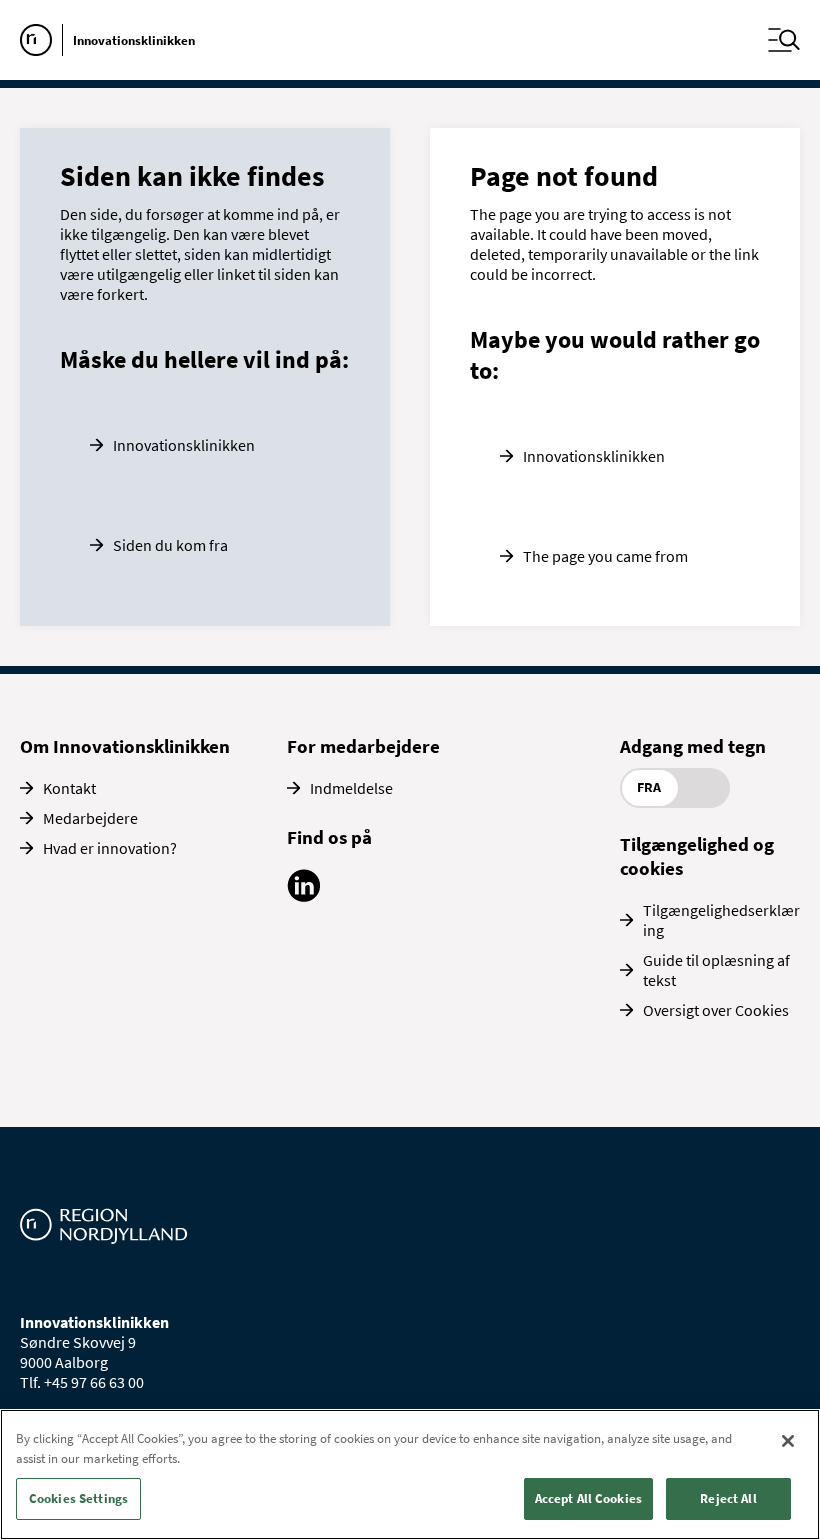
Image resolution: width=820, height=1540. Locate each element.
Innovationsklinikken (184, 445)
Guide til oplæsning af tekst (716, 970)
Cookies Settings (78, 1498)
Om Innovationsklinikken (125, 746)
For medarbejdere (363, 746)
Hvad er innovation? (110, 848)
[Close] (788, 1441)
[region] (410, 1474)
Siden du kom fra (170, 545)
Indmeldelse (351, 788)
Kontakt (69, 788)
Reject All (728, 1498)
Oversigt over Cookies (716, 1010)
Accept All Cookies (588, 1498)
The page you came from (605, 556)
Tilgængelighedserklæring (721, 920)
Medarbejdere (90, 818)
